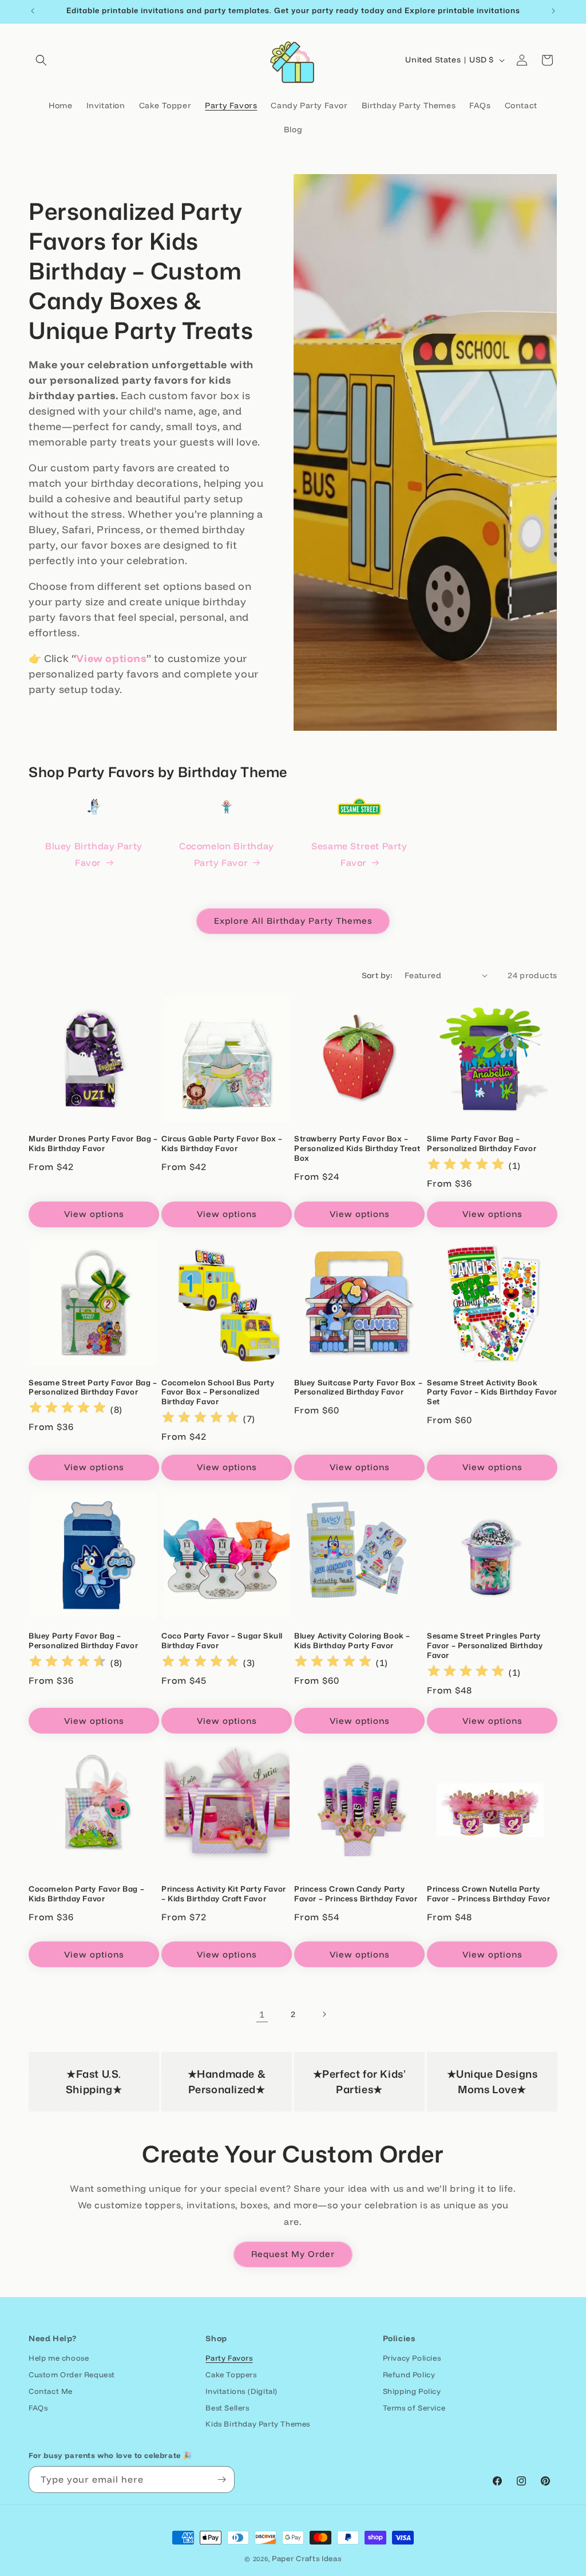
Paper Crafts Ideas (307, 2558)
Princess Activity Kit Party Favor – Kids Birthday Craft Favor (224, 1894)
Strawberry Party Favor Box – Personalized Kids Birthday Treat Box (357, 1149)
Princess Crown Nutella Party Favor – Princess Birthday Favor (489, 1894)
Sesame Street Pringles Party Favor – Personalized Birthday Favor (485, 1646)
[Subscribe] (221, 2480)
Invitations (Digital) (241, 2391)
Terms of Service (414, 2408)
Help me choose (59, 2358)
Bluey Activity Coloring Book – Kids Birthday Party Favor (352, 1641)
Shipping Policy (412, 2391)
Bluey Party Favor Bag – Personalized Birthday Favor (83, 1641)
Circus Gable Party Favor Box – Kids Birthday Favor (222, 1144)
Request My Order (293, 2254)
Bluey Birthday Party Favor (94, 854)
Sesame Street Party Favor (359, 854)
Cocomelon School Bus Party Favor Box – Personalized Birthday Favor (218, 1393)
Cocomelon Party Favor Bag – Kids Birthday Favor (86, 1894)
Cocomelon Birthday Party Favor (227, 854)
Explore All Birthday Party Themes (293, 921)
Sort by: (377, 975)
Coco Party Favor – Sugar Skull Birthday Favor (222, 1641)
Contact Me (51, 2391)
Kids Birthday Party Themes (258, 2424)
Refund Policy (409, 2374)
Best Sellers (227, 2408)
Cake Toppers (231, 2374)
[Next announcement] (553, 11)
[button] (41, 60)
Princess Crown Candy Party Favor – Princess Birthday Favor (356, 1894)
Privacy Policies (412, 2358)
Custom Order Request (72, 2374)
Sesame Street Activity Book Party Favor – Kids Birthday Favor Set (492, 1393)
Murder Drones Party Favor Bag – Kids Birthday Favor (93, 1144)
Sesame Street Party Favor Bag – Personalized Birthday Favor (93, 1388)
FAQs (38, 2408)
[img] (466, 1166)
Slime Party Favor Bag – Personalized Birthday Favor (482, 1144)
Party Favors (229, 2358)
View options (94, 1214)
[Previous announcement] (33, 11)
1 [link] (262, 2014)
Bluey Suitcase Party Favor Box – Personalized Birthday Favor (358, 1388)
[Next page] (324, 2014)
